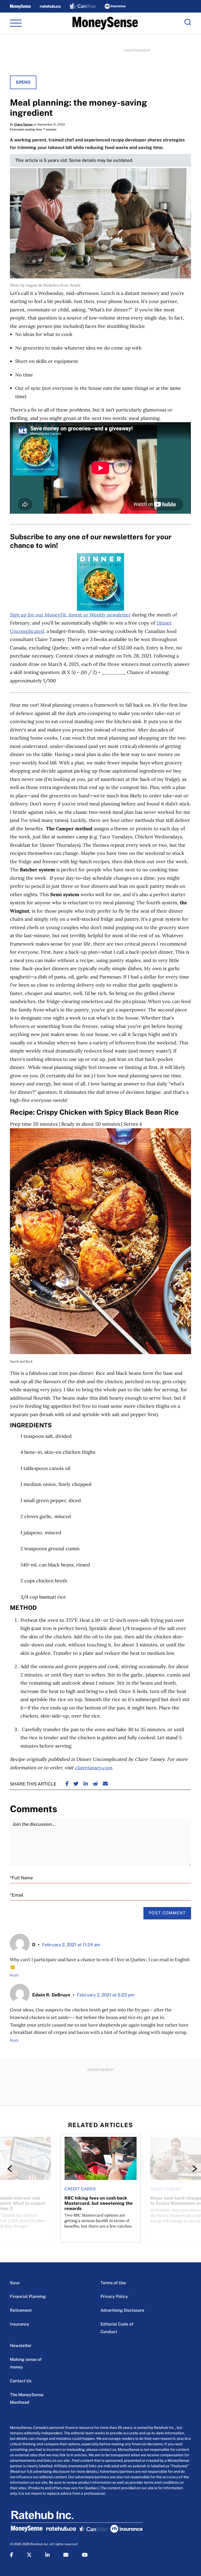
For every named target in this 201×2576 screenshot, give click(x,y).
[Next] (190, 2169)
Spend (23, 82)
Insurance (19, 2324)
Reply (14, 1975)
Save (15, 2283)
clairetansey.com (93, 1768)
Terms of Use (113, 2283)
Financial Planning (28, 2296)
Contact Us (21, 2381)
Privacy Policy (114, 2296)
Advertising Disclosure (122, 2310)
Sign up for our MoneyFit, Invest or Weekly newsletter (70, 615)
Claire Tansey (23, 124)
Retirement (21, 2310)
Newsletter (21, 2346)
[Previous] (11, 2169)
